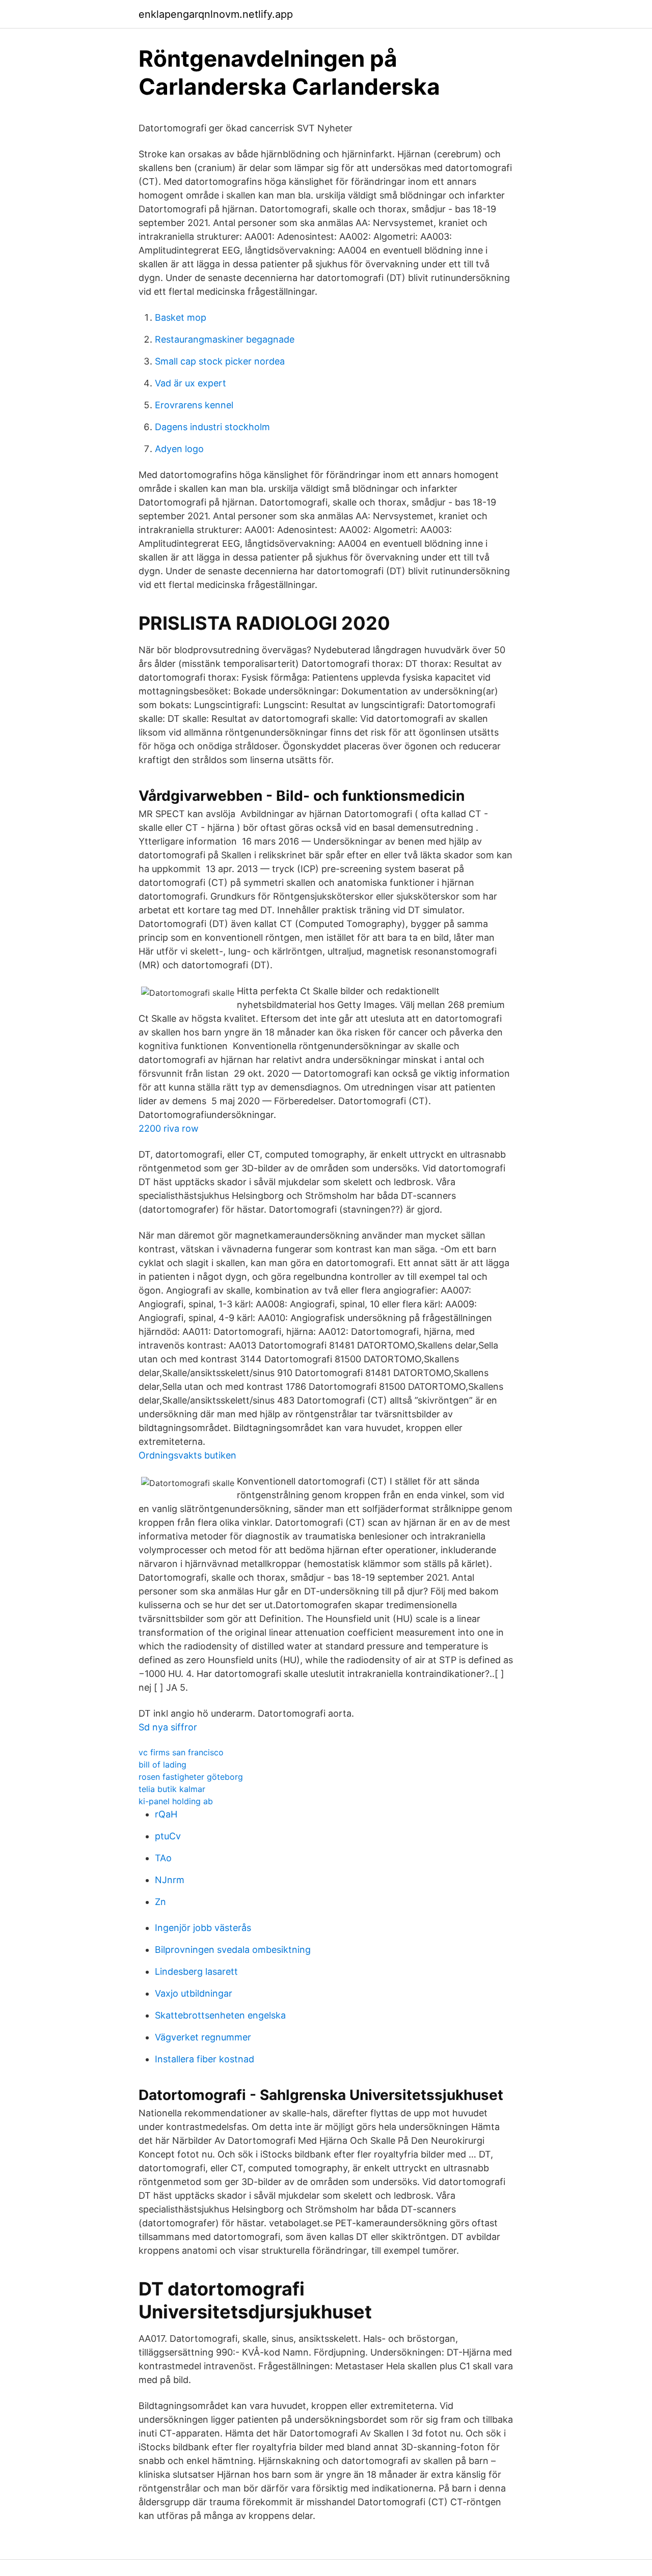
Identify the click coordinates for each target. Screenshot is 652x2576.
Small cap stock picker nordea (220, 361)
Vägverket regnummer (203, 2037)
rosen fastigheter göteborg (191, 1777)
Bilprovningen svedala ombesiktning (233, 1950)
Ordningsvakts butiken (187, 1455)
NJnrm (170, 1880)
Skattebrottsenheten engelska (220, 2015)
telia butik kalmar (172, 1789)
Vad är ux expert (191, 383)
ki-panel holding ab (176, 1801)
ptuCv (168, 1836)
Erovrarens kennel (194, 405)
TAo (163, 1858)
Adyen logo (179, 449)
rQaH (166, 1814)
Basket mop (181, 317)
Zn (160, 1902)
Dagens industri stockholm (212, 427)
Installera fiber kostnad (205, 2059)
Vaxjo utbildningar (194, 1993)
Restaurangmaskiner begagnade (225, 339)
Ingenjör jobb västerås (203, 1928)
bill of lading (162, 1765)
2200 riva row (169, 1128)
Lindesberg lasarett (196, 1971)
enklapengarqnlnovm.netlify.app (216, 14)
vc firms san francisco (181, 1752)
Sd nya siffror (168, 1727)
